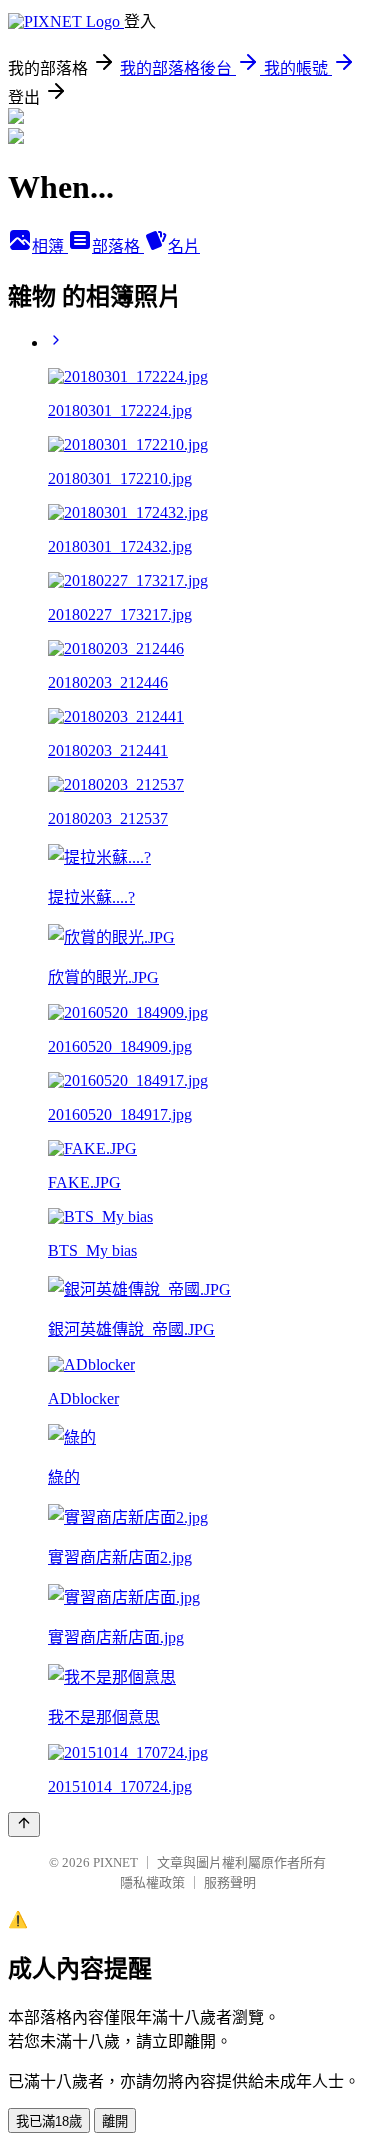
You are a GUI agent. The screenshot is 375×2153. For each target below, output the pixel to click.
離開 (115, 2121)
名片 (184, 246)
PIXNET (115, 1862)
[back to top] (24, 1824)
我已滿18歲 (49, 2121)
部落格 (118, 246)
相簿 (50, 246)
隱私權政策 (152, 1882)
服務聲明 (230, 1882)
